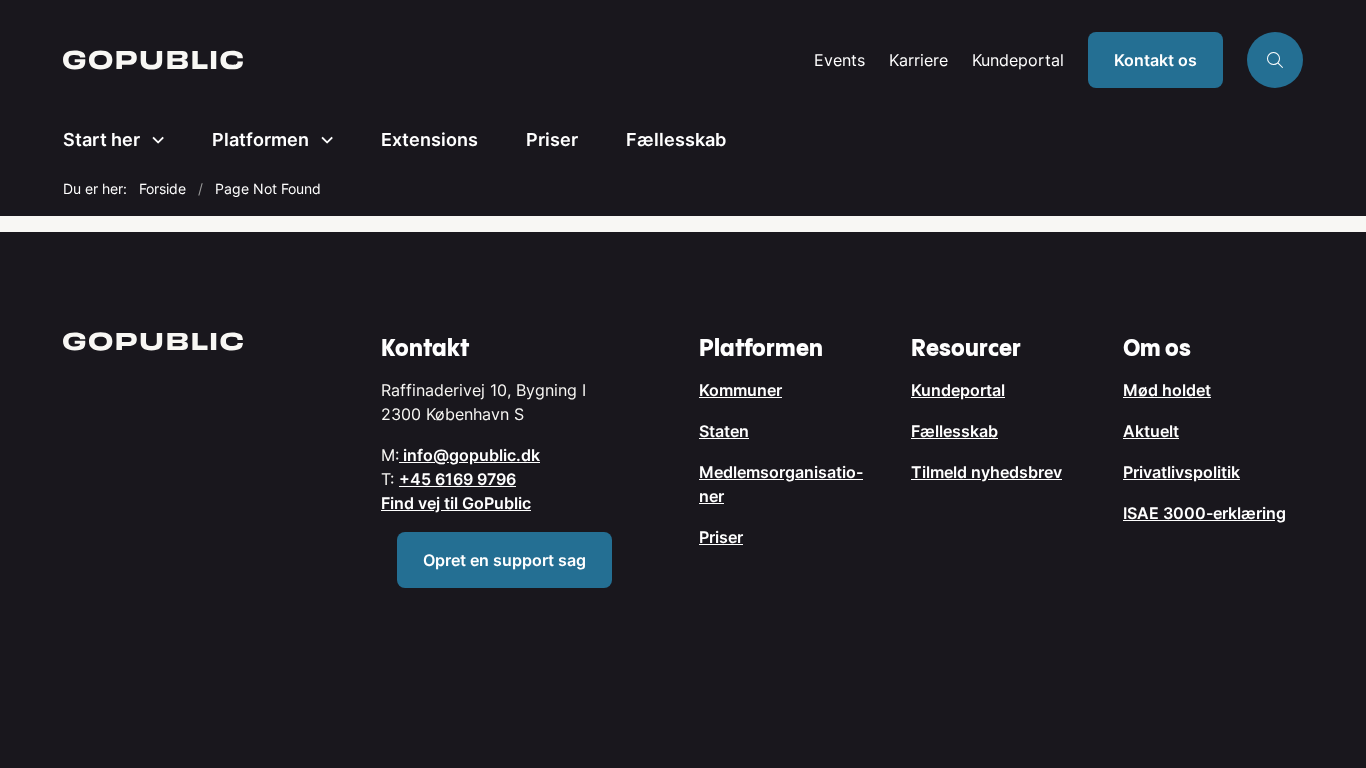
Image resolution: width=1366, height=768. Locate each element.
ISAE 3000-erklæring (1204, 513)
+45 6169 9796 (457, 479)
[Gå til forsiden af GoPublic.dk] (432, 60)
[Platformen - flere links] (321, 140)
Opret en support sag (504, 560)
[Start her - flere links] (152, 140)
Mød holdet (1167, 390)
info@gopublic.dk (469, 455)
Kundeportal (1018, 60)
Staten (724, 431)
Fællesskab (676, 139)
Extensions (429, 139)
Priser (552, 139)
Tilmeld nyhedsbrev (986, 472)
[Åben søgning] (1275, 60)
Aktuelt (1151, 431)
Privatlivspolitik (1181, 472)
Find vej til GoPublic (456, 503)
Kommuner (740, 390)
